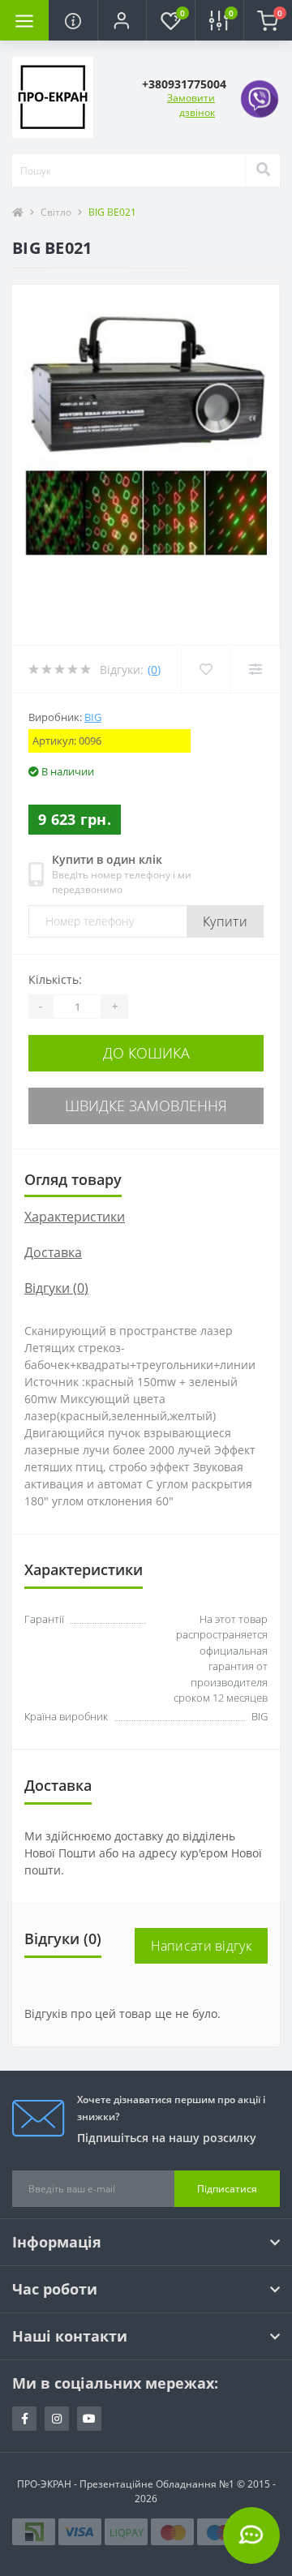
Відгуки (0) (56, 1288)
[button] (122, 20)
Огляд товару (73, 1179)
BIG (93, 717)
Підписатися (227, 2189)
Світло (56, 212)
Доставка (53, 1252)
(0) (154, 670)
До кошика (146, 1053)
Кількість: (55, 979)
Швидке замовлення (146, 1106)
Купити (225, 921)
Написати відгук (202, 1946)
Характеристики (75, 1217)
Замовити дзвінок (191, 105)
